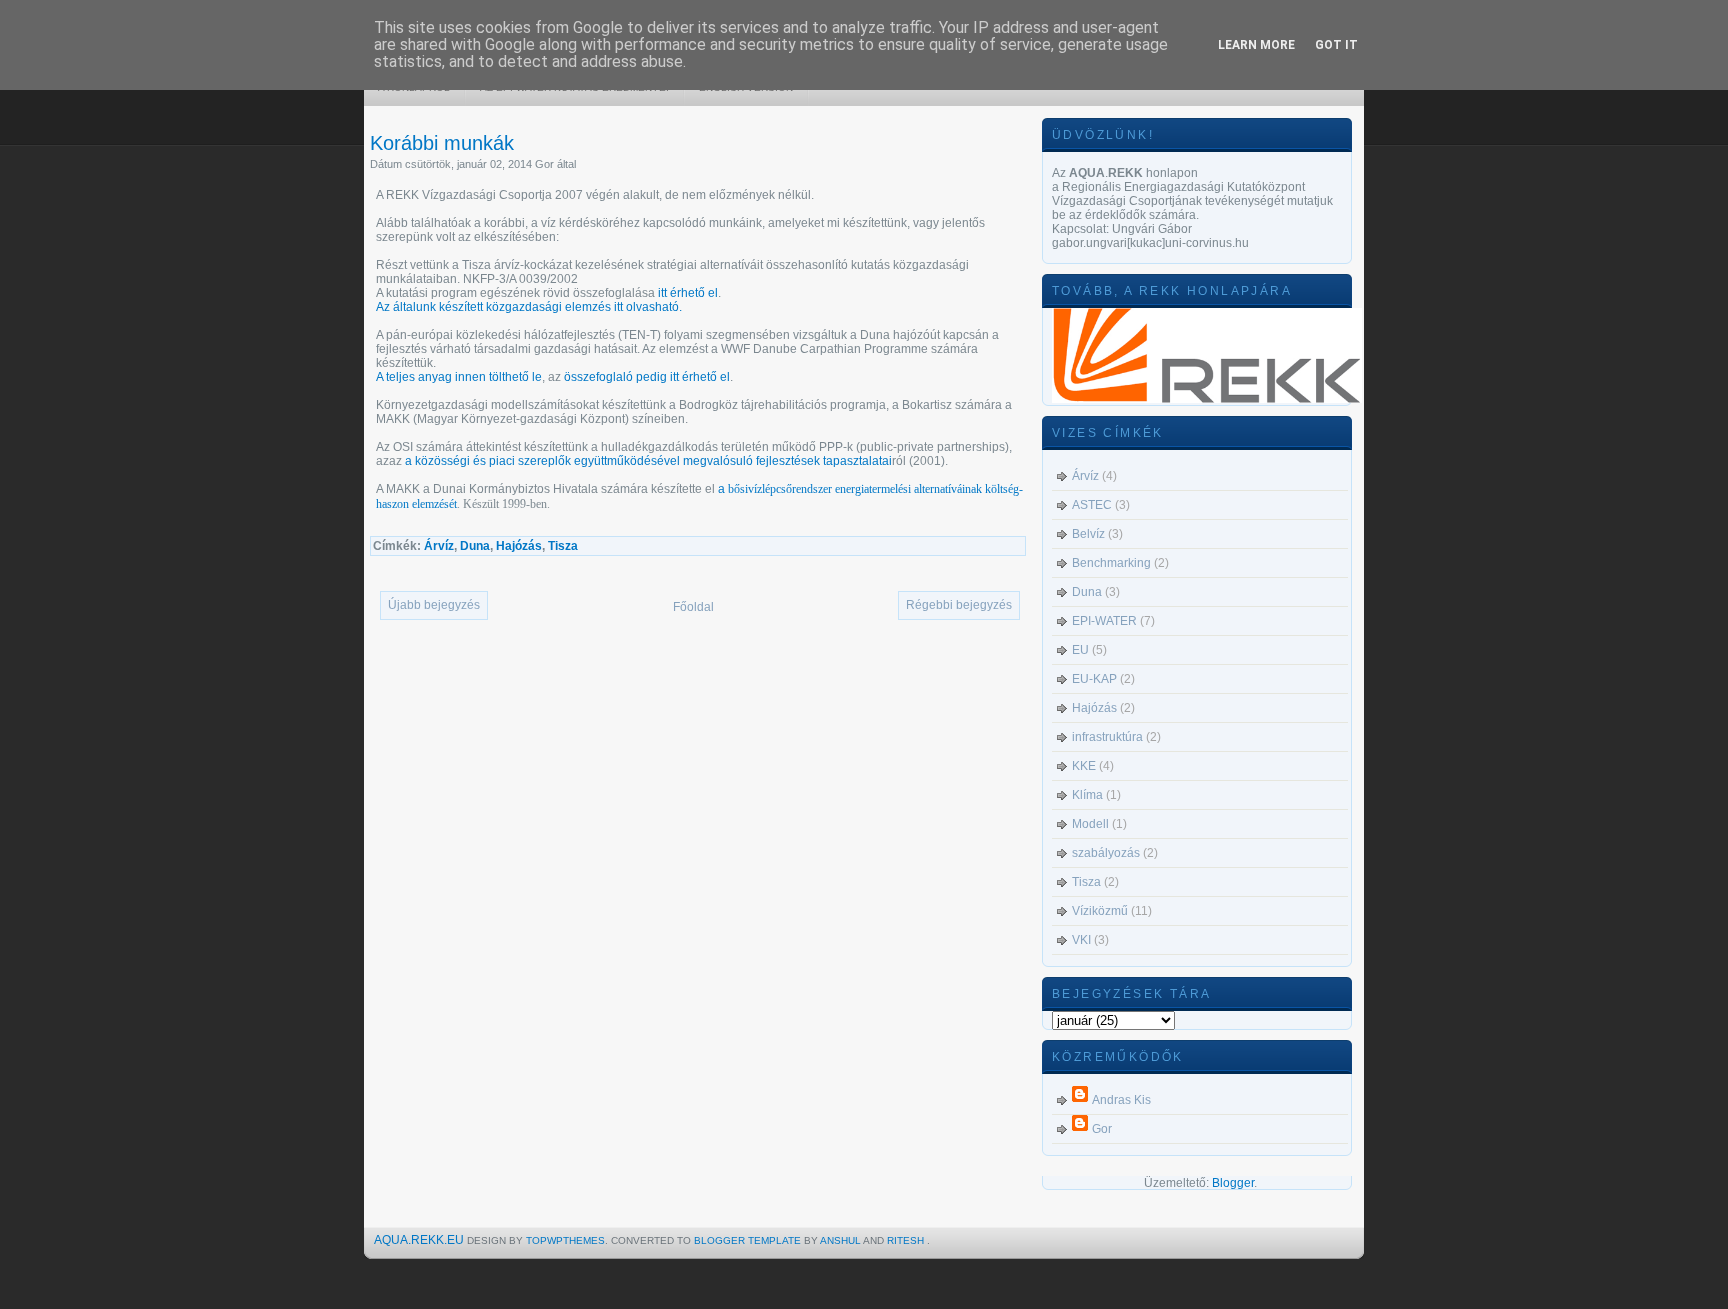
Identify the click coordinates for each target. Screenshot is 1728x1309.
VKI (1081, 940)
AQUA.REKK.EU (419, 1240)
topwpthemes (565, 1240)
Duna (475, 546)
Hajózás (519, 546)
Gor (1102, 1129)
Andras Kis (1121, 1100)
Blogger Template (749, 1240)
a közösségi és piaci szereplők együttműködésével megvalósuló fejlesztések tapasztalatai (647, 461)
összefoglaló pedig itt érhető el (647, 377)
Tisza (563, 546)
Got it (1336, 45)
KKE (1084, 766)
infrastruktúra (1107, 737)
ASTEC (1092, 505)
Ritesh (907, 1240)
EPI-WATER (1104, 621)
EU (1080, 650)
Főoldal (693, 607)
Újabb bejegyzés (434, 605)
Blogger (1233, 1183)
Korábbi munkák (442, 143)
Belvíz (1088, 534)
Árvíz (439, 546)
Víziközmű (1100, 911)
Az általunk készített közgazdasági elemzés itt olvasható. (529, 307)
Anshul (841, 1240)
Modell (1090, 824)
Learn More (1256, 45)
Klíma (1087, 795)
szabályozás (1106, 853)
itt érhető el (688, 293)
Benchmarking (1111, 563)
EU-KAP (1094, 679)
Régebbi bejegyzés (959, 605)
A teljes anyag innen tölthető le (459, 377)
